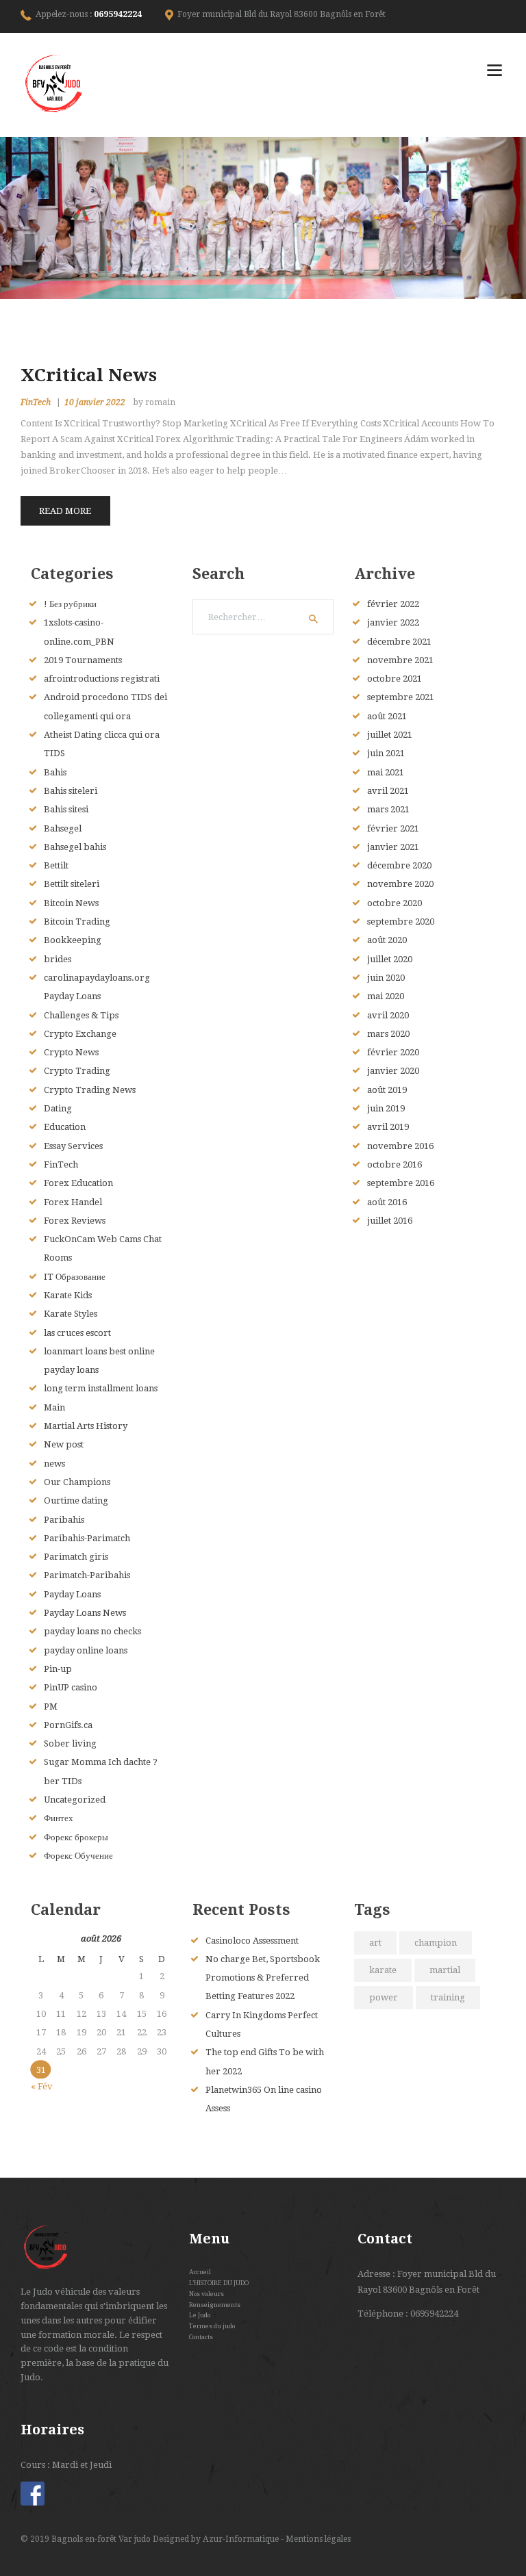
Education (65, 1127)
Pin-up (58, 1669)
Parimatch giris (76, 1557)
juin (386, 753)
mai (386, 772)
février (393, 604)
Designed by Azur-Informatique (217, 2539)
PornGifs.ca (68, 1725)
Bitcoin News (71, 903)
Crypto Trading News (90, 1090)
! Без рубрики (70, 604)
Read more (65, 511)
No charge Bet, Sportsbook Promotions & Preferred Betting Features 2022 (263, 1978)
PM (51, 1706)
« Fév (42, 2086)
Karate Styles (71, 1314)
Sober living (70, 1743)
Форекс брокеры (76, 1837)
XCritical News (89, 375)
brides (58, 959)
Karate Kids (68, 1295)
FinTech (36, 402)
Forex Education (78, 1183)
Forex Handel (73, 1202)
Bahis (55, 772)
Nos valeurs (206, 2294)
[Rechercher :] (263, 617)
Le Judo (200, 2315)
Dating (58, 1108)
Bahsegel (63, 828)
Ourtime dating (76, 1500)
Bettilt (56, 865)
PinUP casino (71, 1687)
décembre (399, 642)
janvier (393, 622)
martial (445, 1970)
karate (383, 1970)
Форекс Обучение (78, 1856)
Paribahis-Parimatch (87, 1538)
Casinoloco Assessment (252, 1941)
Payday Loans (72, 1594)
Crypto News (71, 1052)
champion (436, 1943)
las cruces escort (77, 1333)
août (387, 716)
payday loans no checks (92, 1631)
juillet (390, 735)
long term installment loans (101, 1388)
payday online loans (86, 1650)
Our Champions (77, 1482)
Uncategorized (75, 1800)
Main (54, 1407)
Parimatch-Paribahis (87, 1575)
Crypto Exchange (80, 1034)
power (384, 1997)
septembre (401, 697)
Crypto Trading (77, 1071)
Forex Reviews (75, 1221)
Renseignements (215, 2305)
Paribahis (64, 1520)
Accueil (200, 2272)
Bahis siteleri (71, 791)
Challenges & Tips (81, 1015)
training (448, 1997)
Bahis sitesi (66, 809)
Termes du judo (212, 2326)
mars (388, 809)
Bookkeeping (73, 940)
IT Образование (75, 1277)
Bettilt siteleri (72, 884)
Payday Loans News (85, 1613)
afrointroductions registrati (102, 679)
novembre (400, 660)
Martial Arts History (86, 1426)
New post (64, 1444)
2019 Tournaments (83, 660)
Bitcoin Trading (77, 922)
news (54, 1464)
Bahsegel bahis (75, 847)
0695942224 (118, 14)
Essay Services (73, 1146)
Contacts (201, 2337)
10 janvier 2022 (95, 402)
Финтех (59, 1818)
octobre (394, 679)
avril (388, 791)
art (375, 1943)
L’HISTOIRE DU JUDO (219, 2283)
